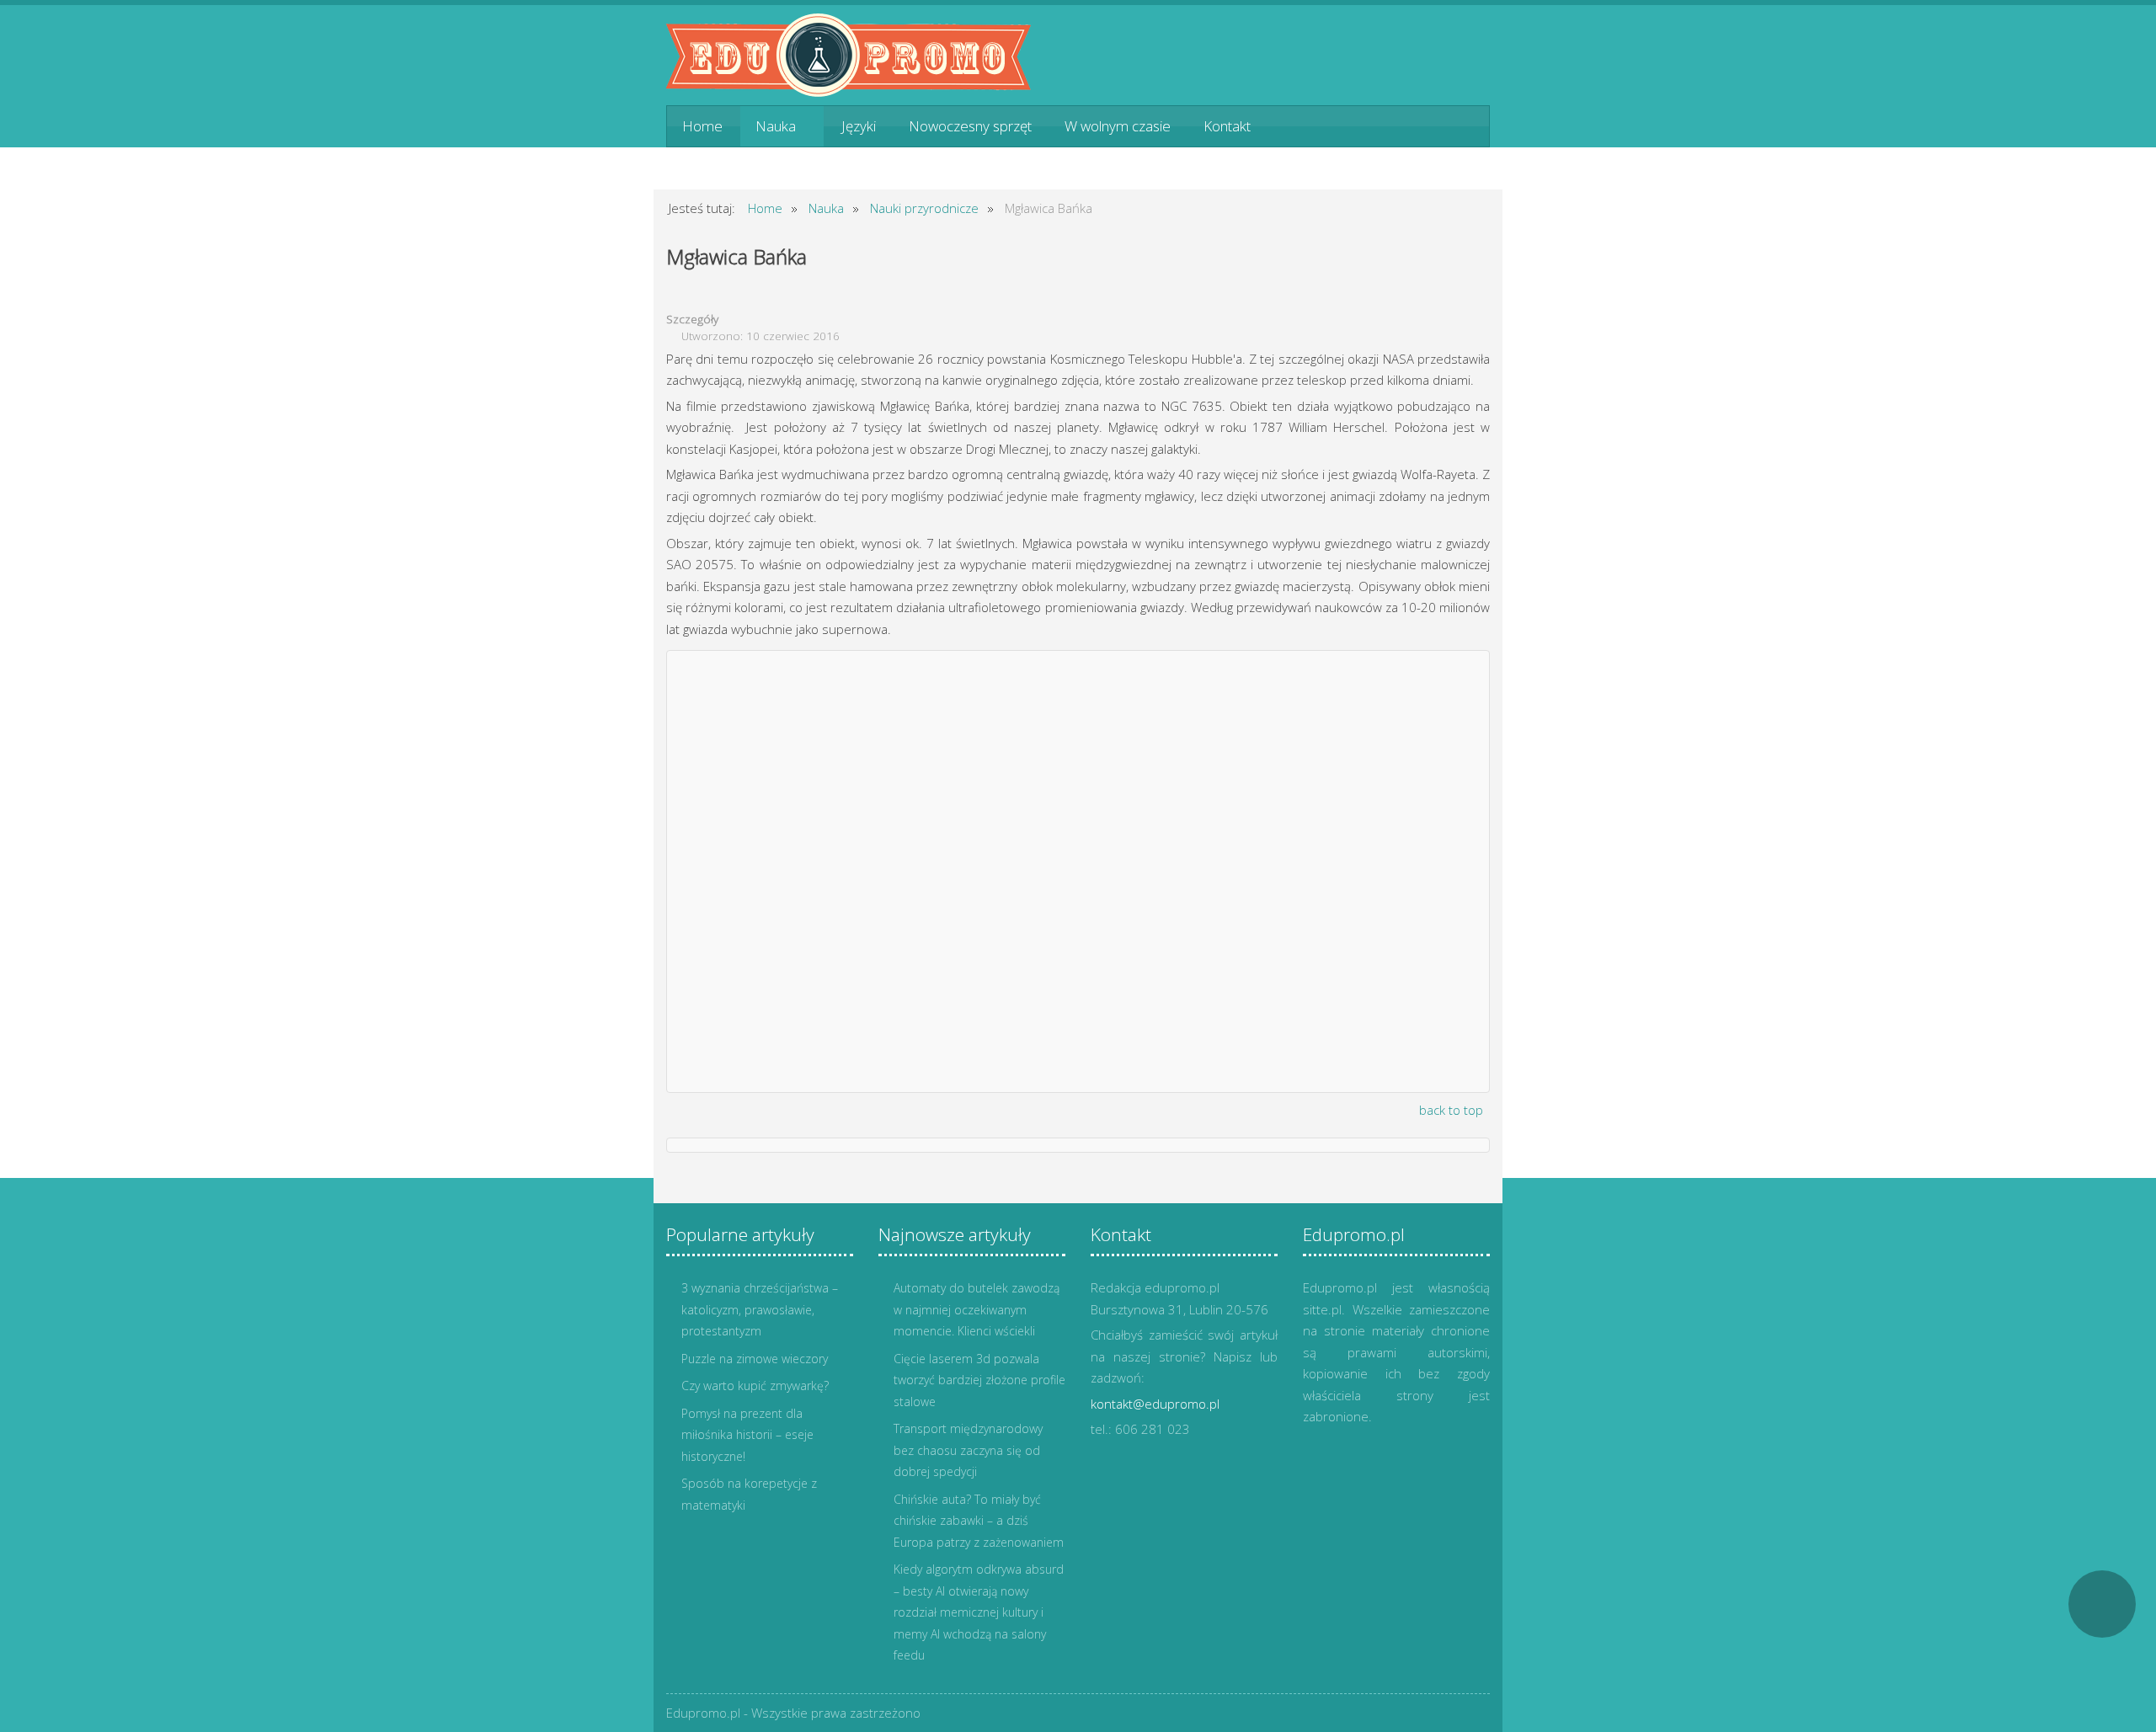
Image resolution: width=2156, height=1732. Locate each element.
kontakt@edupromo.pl (1155, 1404)
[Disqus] (1078, 868)
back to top (1451, 1110)
